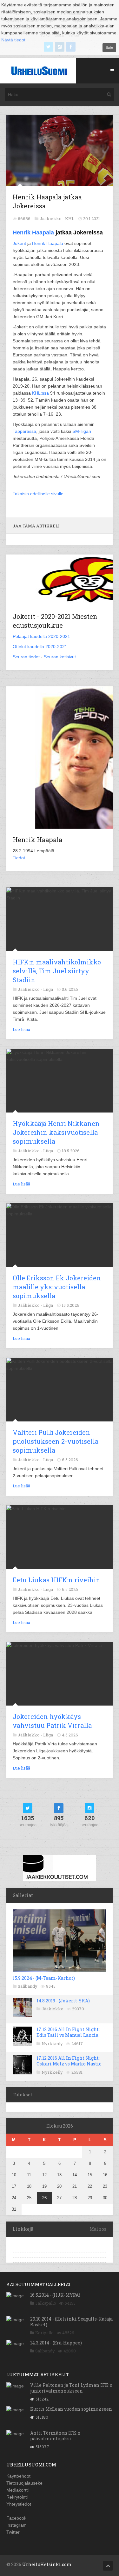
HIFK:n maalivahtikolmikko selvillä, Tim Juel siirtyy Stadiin (57, 971)
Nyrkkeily (52, 2043)
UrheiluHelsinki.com (47, 2564)
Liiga (48, 989)
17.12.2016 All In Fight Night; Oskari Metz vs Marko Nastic (69, 2061)
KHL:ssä (40, 393)
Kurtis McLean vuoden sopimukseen (71, 2409)
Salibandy (28, 1986)
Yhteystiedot (19, 2504)
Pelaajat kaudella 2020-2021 (41, 636)
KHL (70, 218)
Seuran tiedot (26, 657)
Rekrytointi (17, 2497)
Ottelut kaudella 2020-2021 (40, 647)
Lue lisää (21, 1029)
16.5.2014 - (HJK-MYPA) (55, 2295)
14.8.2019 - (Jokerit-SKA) (63, 2001)
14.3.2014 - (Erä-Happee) (56, 2343)
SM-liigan (82, 431)
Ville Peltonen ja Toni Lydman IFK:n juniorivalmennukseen (71, 2388)
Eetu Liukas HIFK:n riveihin (56, 1580)
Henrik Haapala (33, 233)
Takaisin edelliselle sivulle (38, 494)
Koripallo (44, 2333)
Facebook (16, 2518)
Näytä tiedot (13, 40)
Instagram (17, 2525)
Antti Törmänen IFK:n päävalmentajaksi (55, 2436)
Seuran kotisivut (60, 657)
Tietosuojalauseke (24, 2483)
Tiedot (19, 858)
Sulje (109, 47)
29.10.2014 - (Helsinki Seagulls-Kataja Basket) (71, 2322)
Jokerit (19, 243)
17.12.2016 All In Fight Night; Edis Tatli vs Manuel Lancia (68, 2032)
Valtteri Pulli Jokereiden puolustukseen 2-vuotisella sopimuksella (56, 1441)
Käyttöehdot (18, 2476)
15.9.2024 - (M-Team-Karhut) (44, 1978)
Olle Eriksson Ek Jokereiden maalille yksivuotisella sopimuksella (57, 1287)
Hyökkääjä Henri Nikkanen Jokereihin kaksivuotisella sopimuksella (56, 1132)
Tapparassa (24, 431)
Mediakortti (17, 2490)
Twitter (13, 2532)
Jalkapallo (46, 2303)
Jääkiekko (53, 2009)
